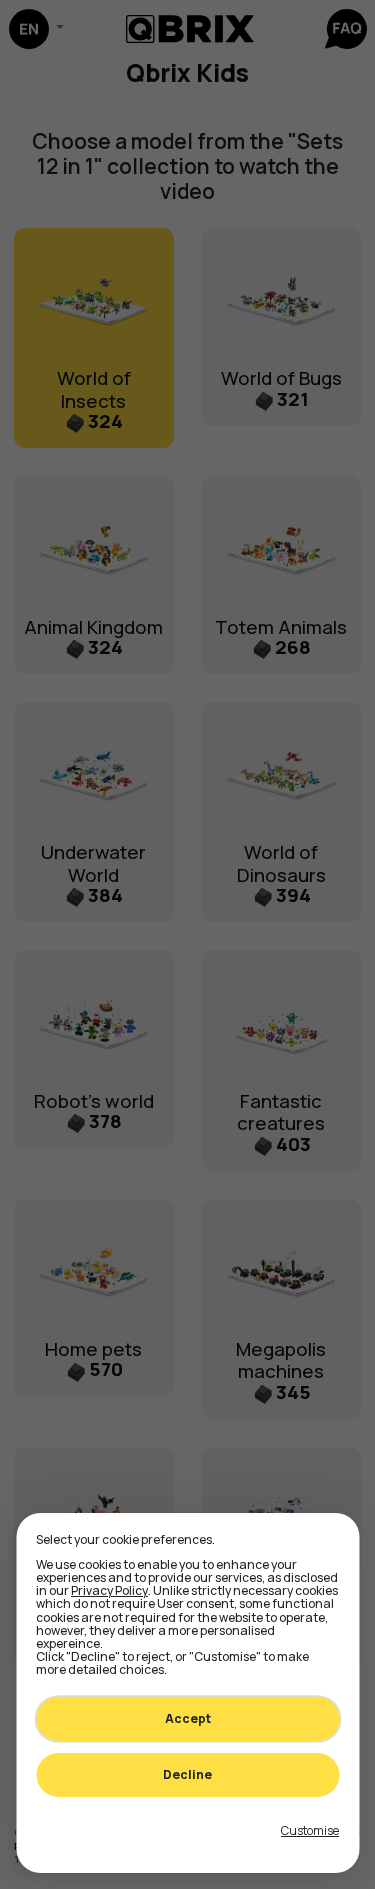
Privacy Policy (109, 1590)
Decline (187, 1774)
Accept (188, 1718)
